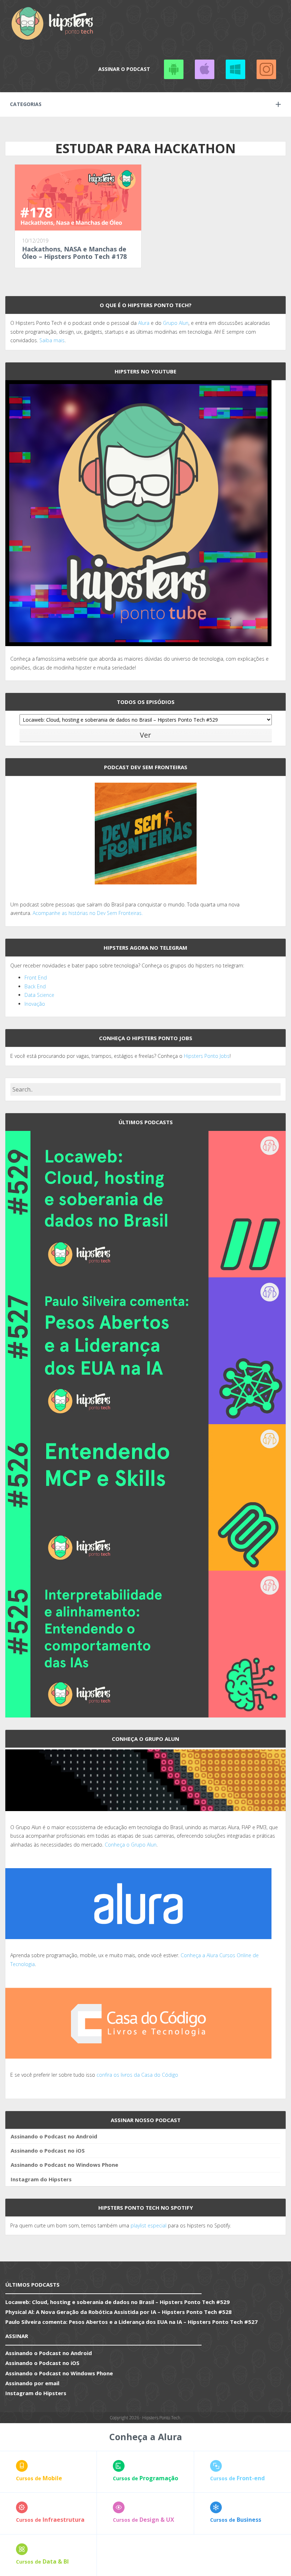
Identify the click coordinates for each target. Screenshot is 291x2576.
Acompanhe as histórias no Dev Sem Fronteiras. (88, 913)
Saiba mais (52, 340)
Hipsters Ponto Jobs (207, 1056)
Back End (35, 986)
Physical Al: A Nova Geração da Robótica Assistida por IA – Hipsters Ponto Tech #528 (119, 2312)
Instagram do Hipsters (41, 2179)
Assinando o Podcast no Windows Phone (235, 69)
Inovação (35, 1004)
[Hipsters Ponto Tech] (53, 23)
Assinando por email (32, 2383)
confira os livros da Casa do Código (137, 2075)
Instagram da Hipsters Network (266, 69)
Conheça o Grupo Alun (131, 1845)
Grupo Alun (176, 323)
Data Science (39, 995)
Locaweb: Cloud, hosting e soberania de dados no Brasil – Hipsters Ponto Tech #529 (117, 2302)
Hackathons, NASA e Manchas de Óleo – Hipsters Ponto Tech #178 (74, 253)
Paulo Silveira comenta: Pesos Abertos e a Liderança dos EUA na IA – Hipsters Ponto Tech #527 (131, 2322)
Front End (36, 978)
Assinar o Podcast (124, 69)
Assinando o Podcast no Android (174, 69)
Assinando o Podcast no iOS (204, 69)
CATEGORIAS (26, 104)
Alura (144, 323)
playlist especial (149, 2225)
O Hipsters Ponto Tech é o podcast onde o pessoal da (74, 323)
